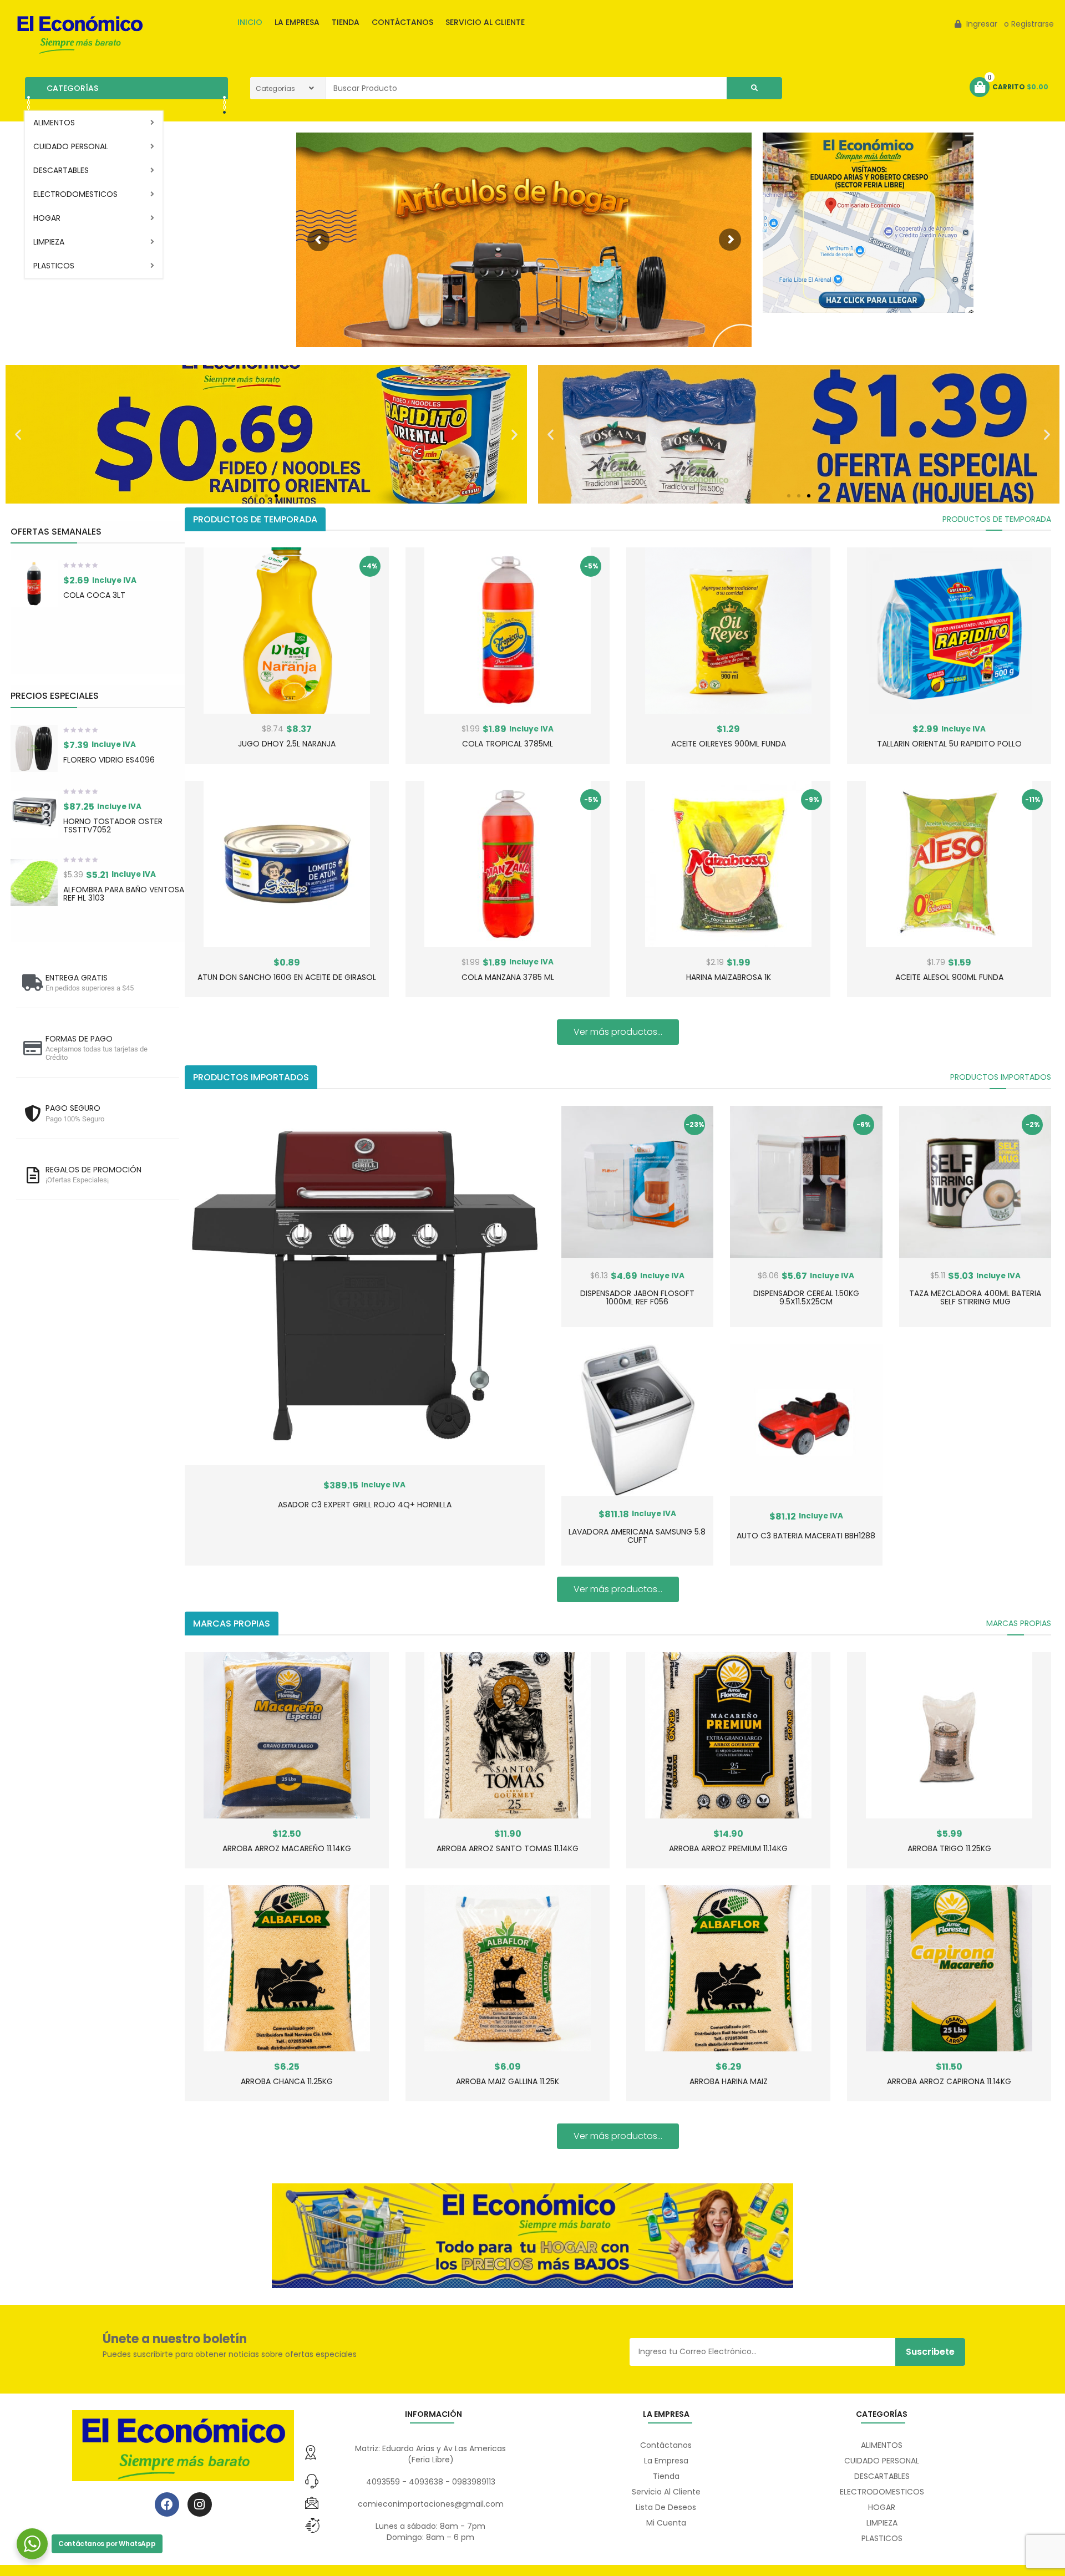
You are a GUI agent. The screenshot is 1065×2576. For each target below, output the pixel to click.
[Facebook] (167, 2504)
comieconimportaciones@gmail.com (431, 2504)
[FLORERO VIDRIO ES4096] (34, 748)
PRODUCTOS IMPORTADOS (1001, 1077)
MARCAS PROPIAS (1019, 1623)
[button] (18, 434)
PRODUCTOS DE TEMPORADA (997, 519)
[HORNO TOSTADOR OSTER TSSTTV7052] (34, 814)
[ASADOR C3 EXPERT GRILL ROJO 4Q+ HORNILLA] (364, 1286)
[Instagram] (200, 2504)
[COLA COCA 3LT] (34, 584)
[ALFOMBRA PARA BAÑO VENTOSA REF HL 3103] (34, 883)
